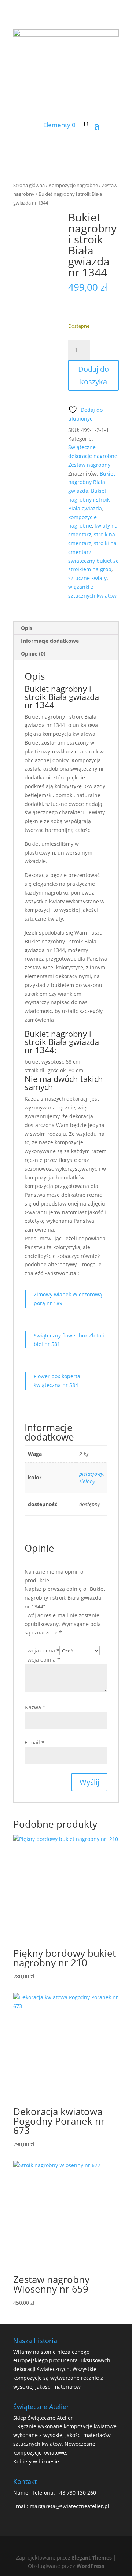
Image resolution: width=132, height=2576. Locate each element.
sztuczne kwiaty (87, 578)
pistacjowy (91, 1474)
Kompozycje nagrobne (73, 185)
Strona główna (29, 185)
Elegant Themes (92, 2557)
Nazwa (35, 1707)
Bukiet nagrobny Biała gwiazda (92, 482)
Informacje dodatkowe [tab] (50, 641)
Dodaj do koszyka (93, 375)
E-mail (34, 1742)
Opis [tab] (27, 628)
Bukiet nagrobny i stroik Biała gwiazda (89, 500)
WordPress (90, 2566)
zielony (87, 1481)
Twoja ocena (42, 1650)
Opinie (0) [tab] (33, 654)
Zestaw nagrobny (89, 465)
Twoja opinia (42, 1660)
